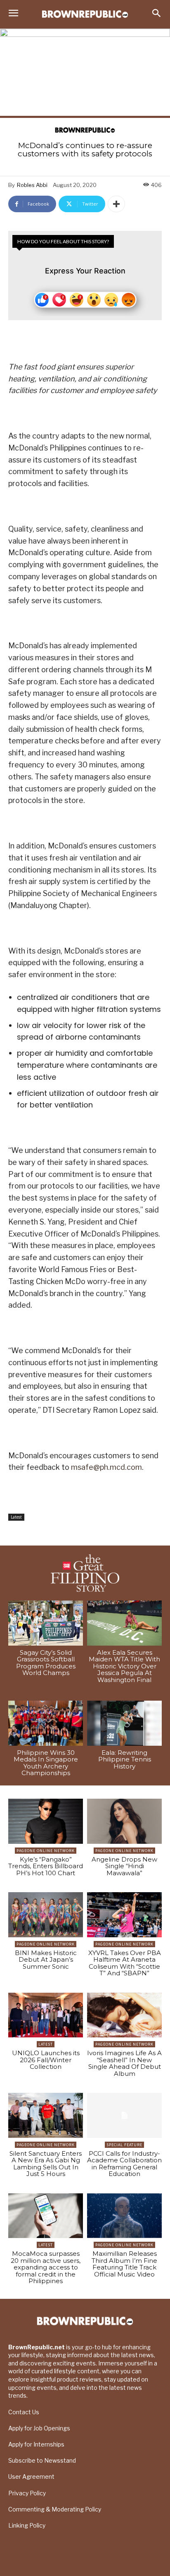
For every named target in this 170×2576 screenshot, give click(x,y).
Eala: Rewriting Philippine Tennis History (125, 1759)
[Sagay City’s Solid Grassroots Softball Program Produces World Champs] (46, 1623)
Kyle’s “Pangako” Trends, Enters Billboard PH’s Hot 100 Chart (46, 1866)
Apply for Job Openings (39, 2428)
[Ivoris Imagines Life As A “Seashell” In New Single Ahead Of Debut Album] (124, 2015)
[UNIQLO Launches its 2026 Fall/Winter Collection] (46, 2015)
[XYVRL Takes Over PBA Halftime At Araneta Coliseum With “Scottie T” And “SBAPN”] (124, 1915)
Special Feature (124, 2145)
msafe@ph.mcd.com (106, 1467)
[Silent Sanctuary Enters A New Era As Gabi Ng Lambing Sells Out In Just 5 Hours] (46, 2115)
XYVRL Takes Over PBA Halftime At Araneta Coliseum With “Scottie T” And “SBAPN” (125, 1963)
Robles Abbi (32, 185)
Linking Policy (27, 2525)
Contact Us (24, 2412)
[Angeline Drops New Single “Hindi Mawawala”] (124, 1821)
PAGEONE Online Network (46, 1851)
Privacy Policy (27, 2493)
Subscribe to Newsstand (42, 2460)
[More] (116, 204)
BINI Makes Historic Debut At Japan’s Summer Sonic (46, 1960)
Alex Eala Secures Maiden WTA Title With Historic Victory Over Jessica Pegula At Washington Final (124, 1666)
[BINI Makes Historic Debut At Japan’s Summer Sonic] (46, 1915)
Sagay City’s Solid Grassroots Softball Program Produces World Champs (46, 1663)
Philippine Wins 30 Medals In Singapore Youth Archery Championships (46, 1763)
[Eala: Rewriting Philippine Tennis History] (124, 1723)
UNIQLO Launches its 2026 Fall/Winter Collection (46, 2060)
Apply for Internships (36, 2444)
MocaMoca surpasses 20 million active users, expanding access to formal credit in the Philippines (46, 2267)
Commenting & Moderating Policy (55, 2509)
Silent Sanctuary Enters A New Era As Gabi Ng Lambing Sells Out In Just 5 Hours (46, 2164)
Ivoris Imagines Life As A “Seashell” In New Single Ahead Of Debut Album (124, 2063)
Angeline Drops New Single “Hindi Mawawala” (124, 1866)
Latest (16, 1517)
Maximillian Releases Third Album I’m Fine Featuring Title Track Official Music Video (124, 2264)
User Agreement (31, 2477)
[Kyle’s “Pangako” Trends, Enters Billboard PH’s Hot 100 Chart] (46, 1821)
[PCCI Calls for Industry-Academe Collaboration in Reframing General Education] (124, 2115)
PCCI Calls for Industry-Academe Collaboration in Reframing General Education (124, 2164)
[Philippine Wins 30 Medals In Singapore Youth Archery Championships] (46, 1723)
